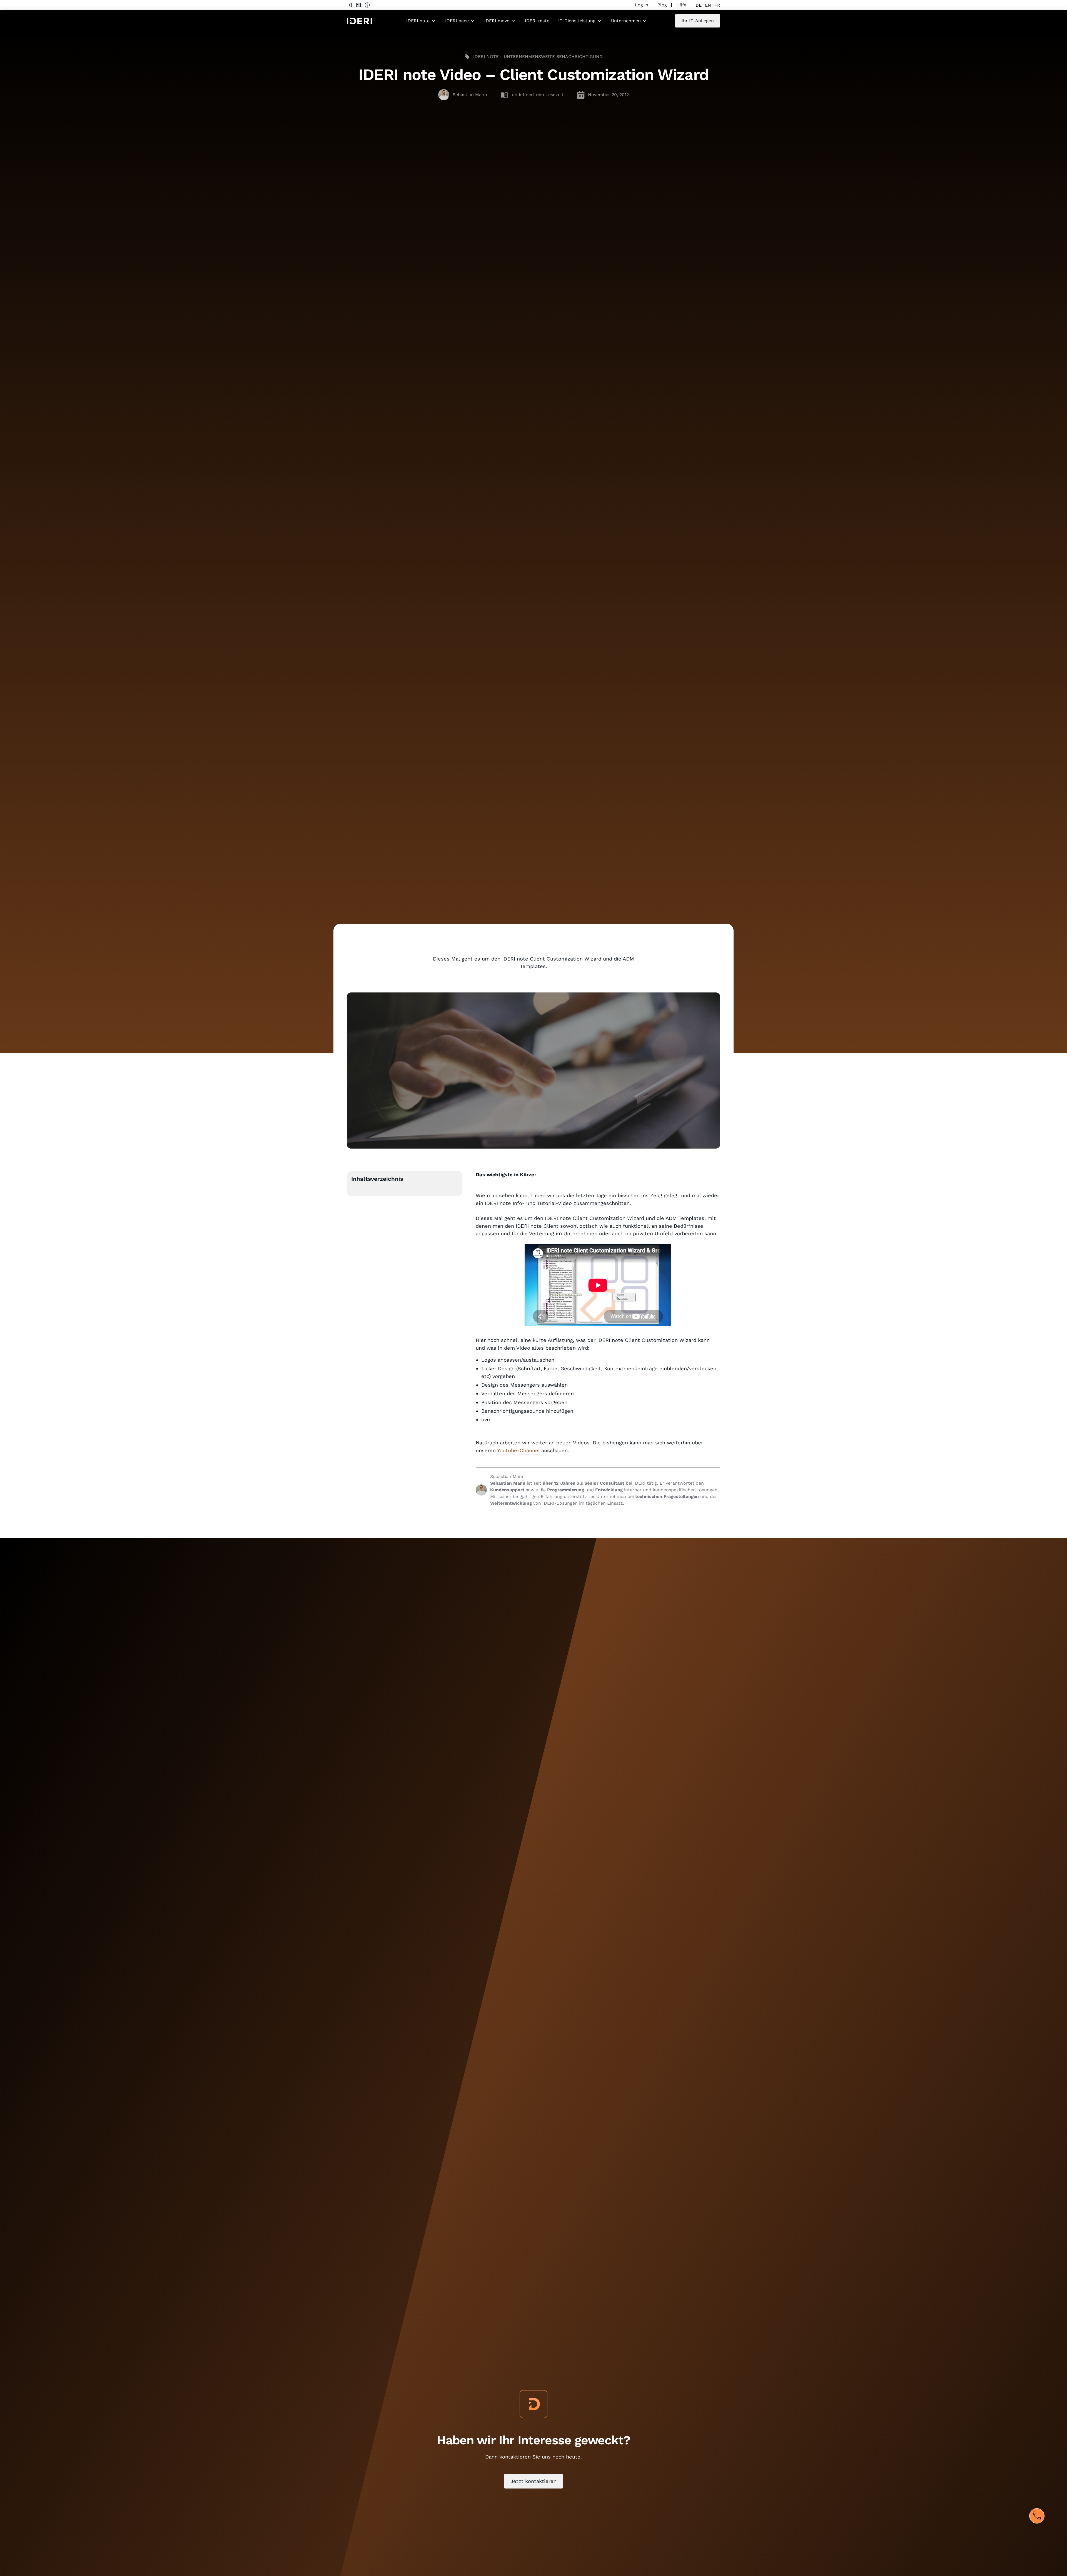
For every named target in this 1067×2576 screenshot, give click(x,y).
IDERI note (418, 21)
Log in (642, 5)
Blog (662, 5)
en (708, 5)
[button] (421, 21)
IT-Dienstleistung (577, 21)
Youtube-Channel (518, 1450)
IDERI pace (457, 21)
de (699, 5)
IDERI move (497, 21)
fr (717, 5)
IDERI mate (537, 21)
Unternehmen (626, 21)
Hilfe (681, 5)
